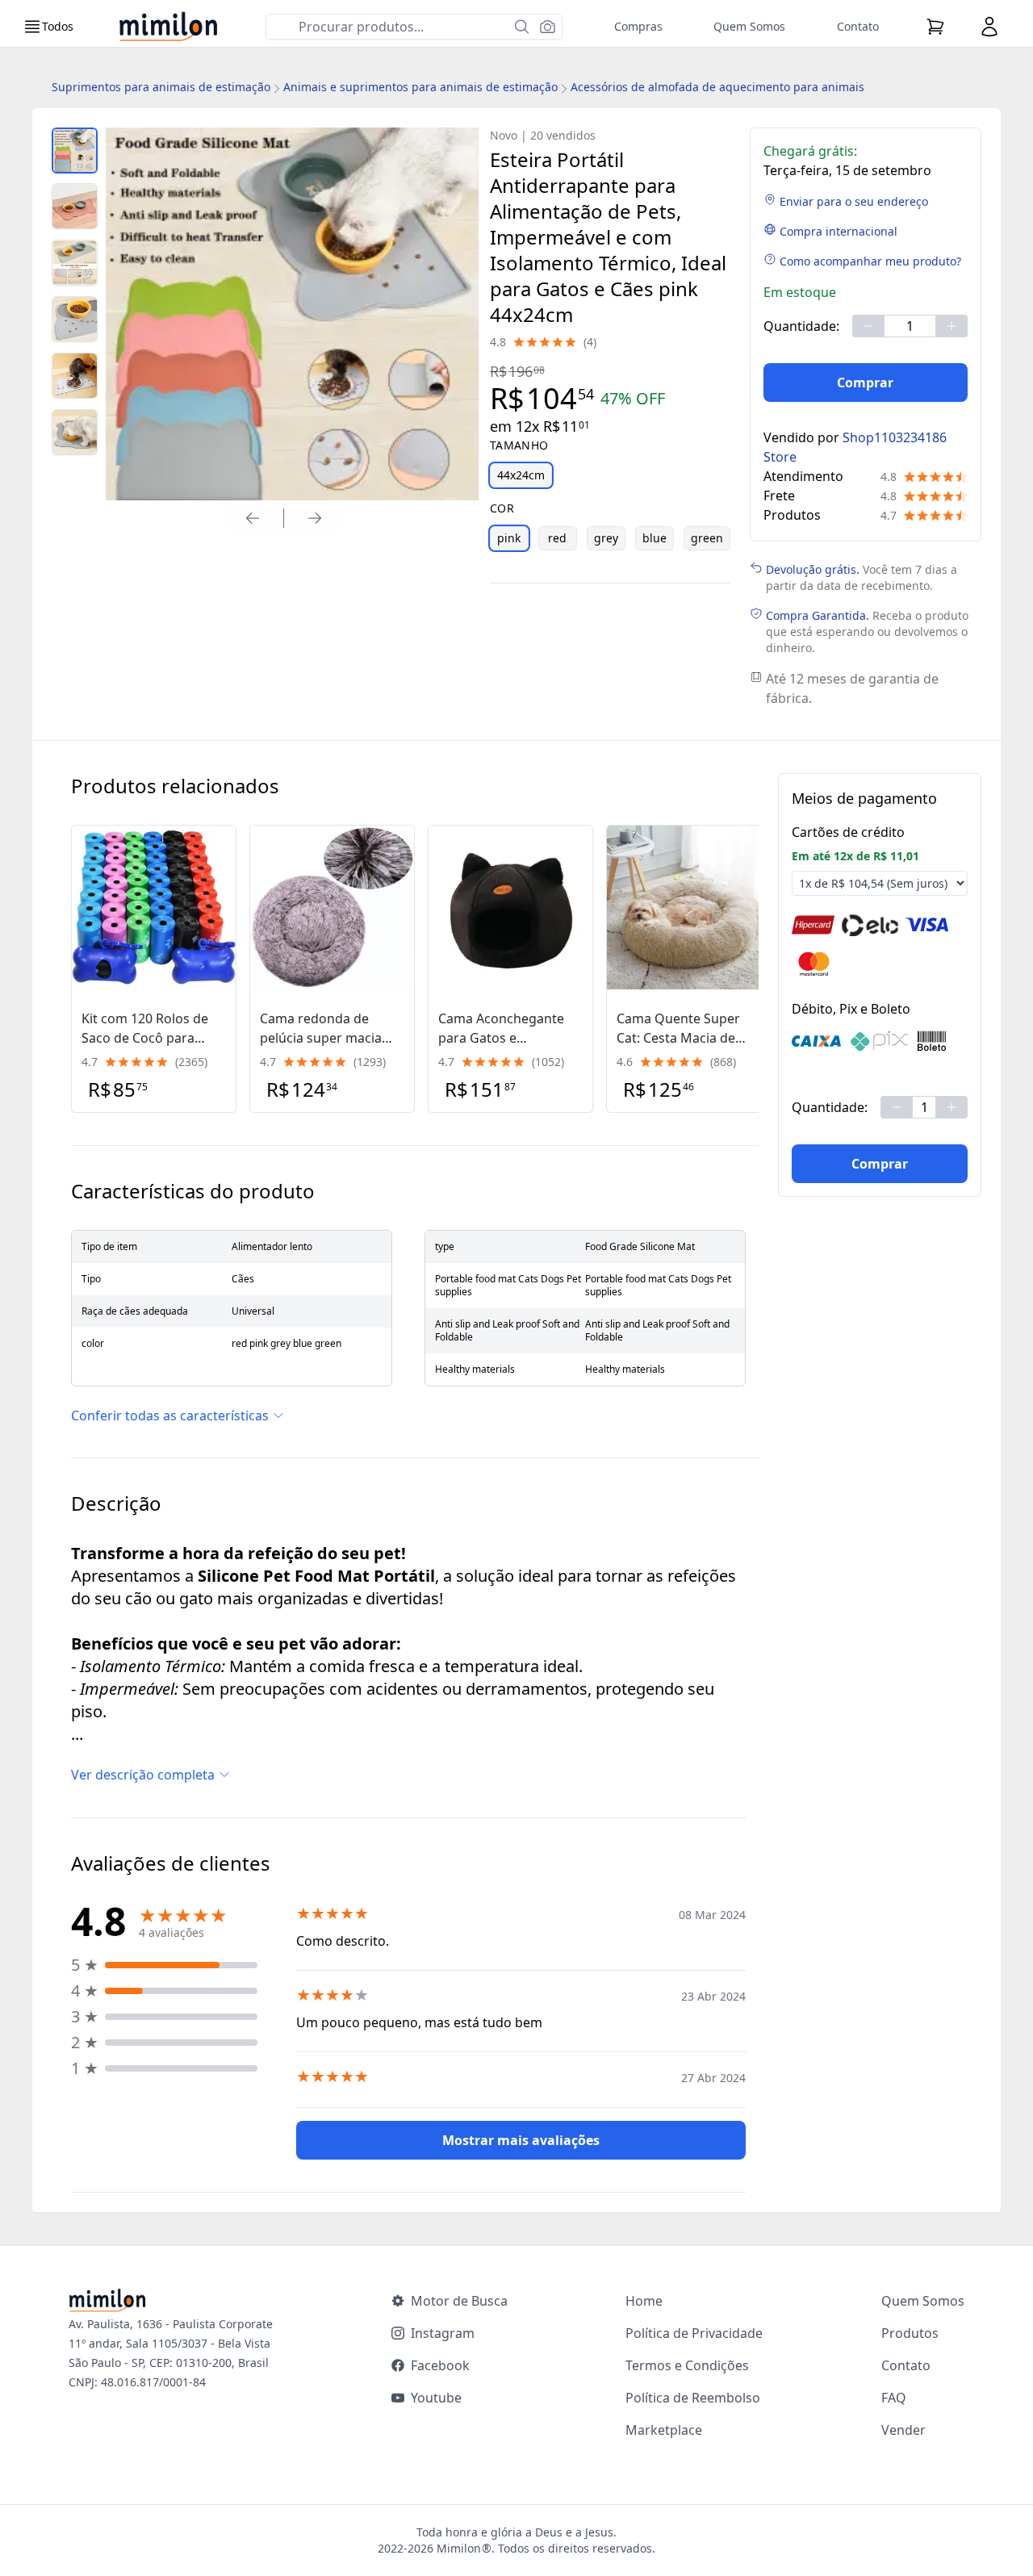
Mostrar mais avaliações (521, 2140)
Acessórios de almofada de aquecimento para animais (717, 87)
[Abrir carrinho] (935, 27)
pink (509, 538)
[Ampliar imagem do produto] (75, 151)
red (557, 538)
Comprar (865, 383)
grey (606, 538)
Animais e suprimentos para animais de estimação (420, 87)
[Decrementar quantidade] (868, 326)
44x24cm (521, 475)
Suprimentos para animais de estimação (161, 87)
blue (655, 538)
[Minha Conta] (989, 27)
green (707, 538)
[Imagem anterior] (253, 518)
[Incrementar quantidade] (951, 326)
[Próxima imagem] (315, 518)
